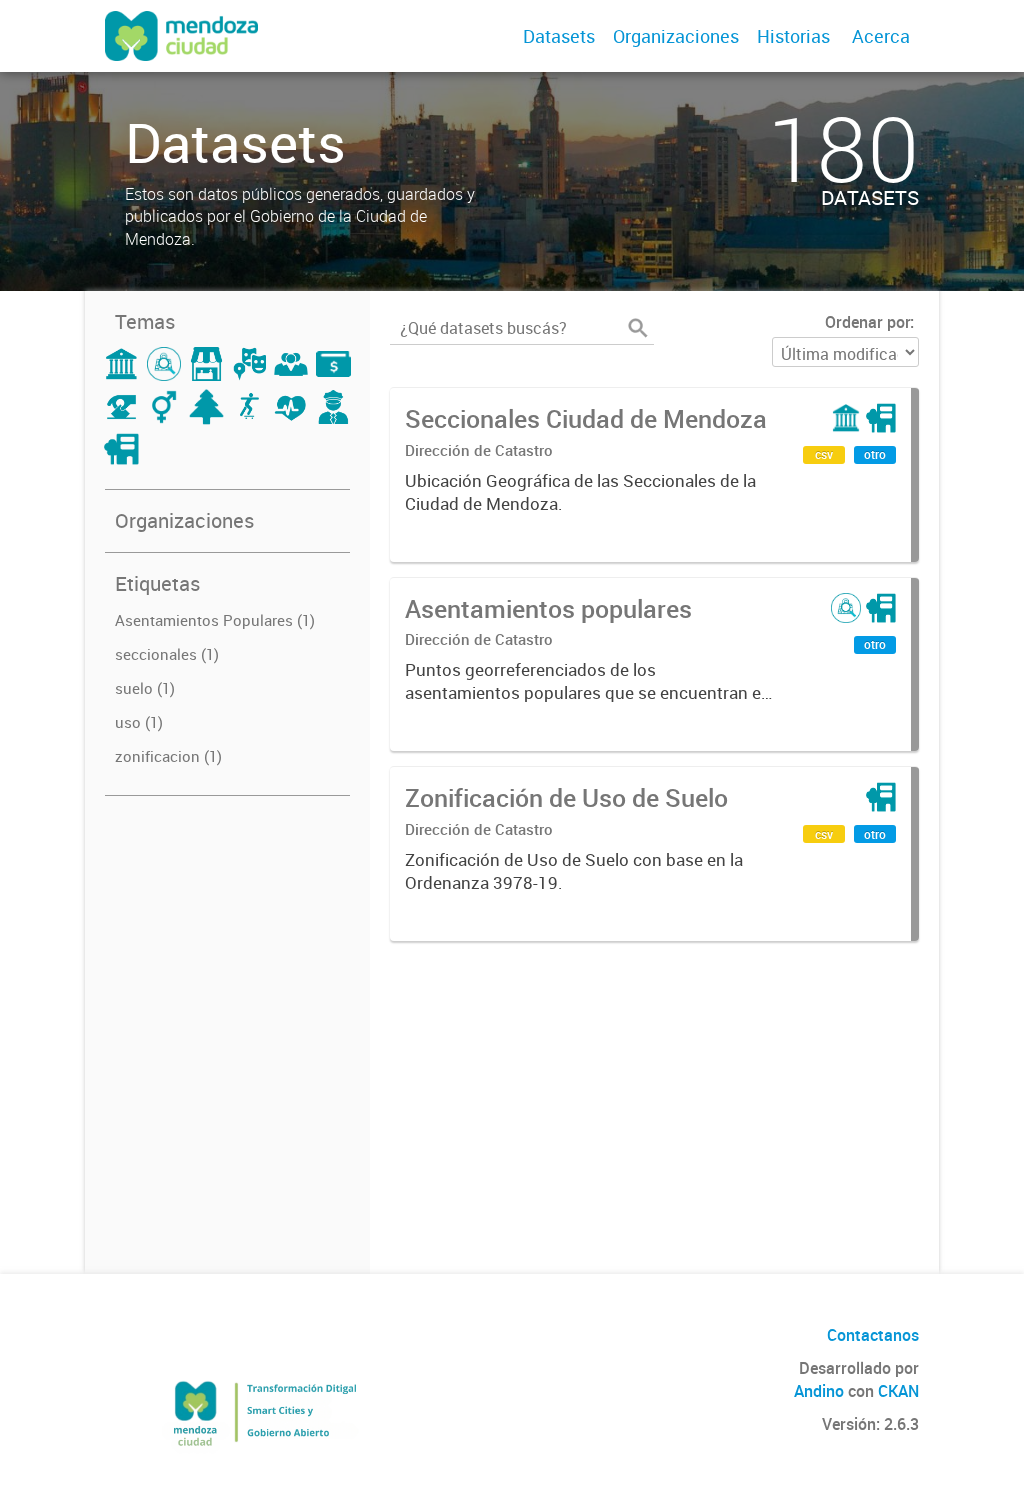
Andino (819, 1391)
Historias (793, 36)
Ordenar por (867, 322)
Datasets (559, 36)
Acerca (881, 36)
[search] (638, 328)
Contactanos (873, 1335)
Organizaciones (676, 36)
